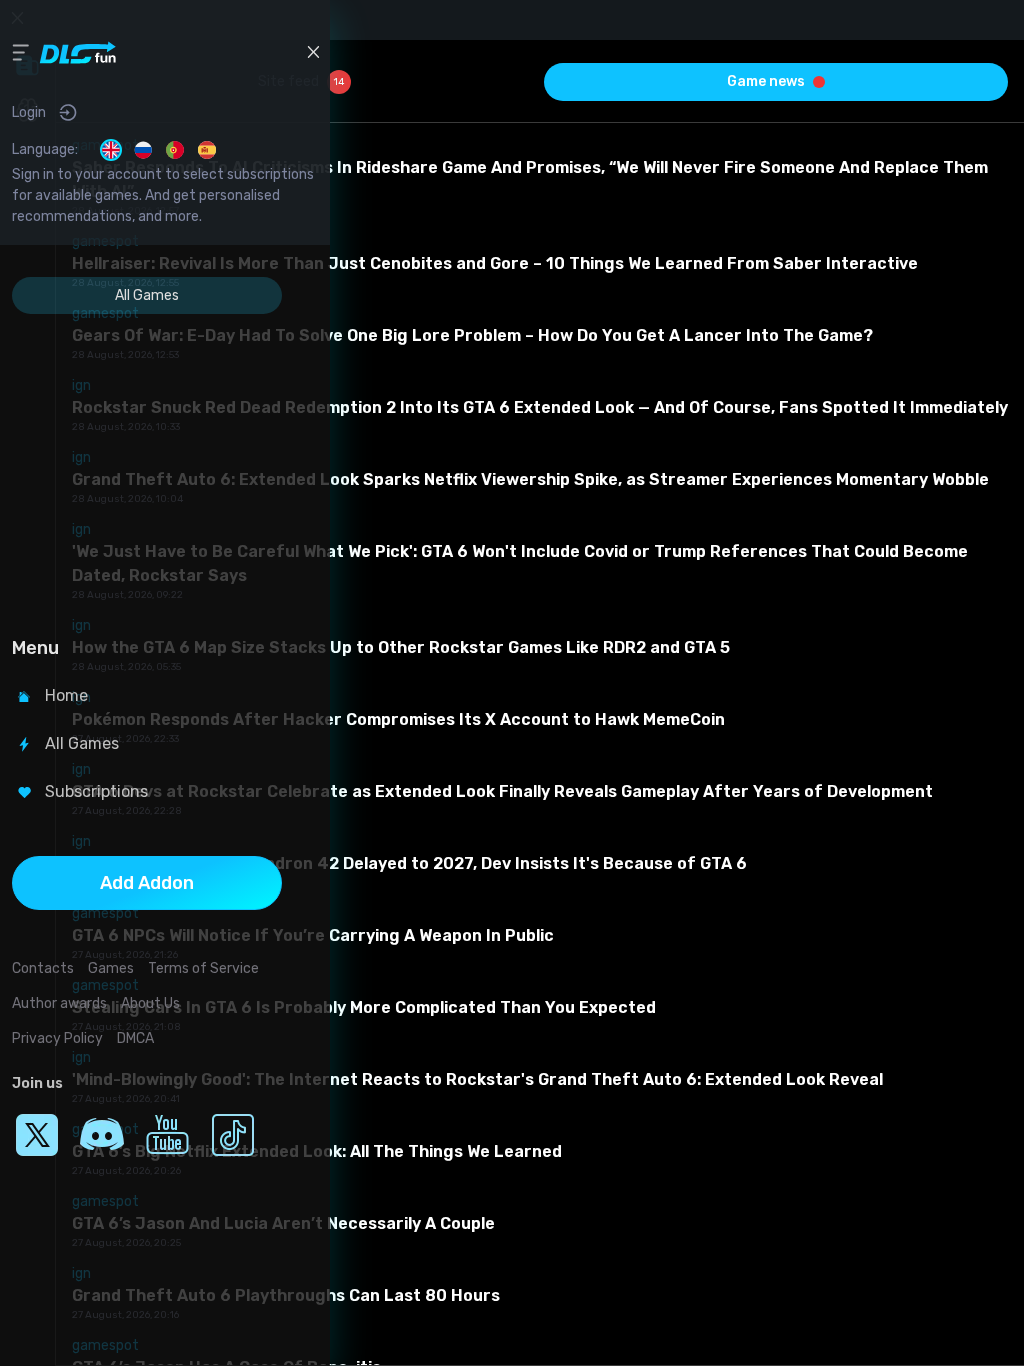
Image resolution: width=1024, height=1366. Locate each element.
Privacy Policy (57, 1038)
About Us (150, 1003)
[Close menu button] (313, 52)
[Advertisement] (147, 469)
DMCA (135, 1038)
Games (111, 968)
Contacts (43, 968)
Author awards (59, 1003)
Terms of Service (203, 968)
